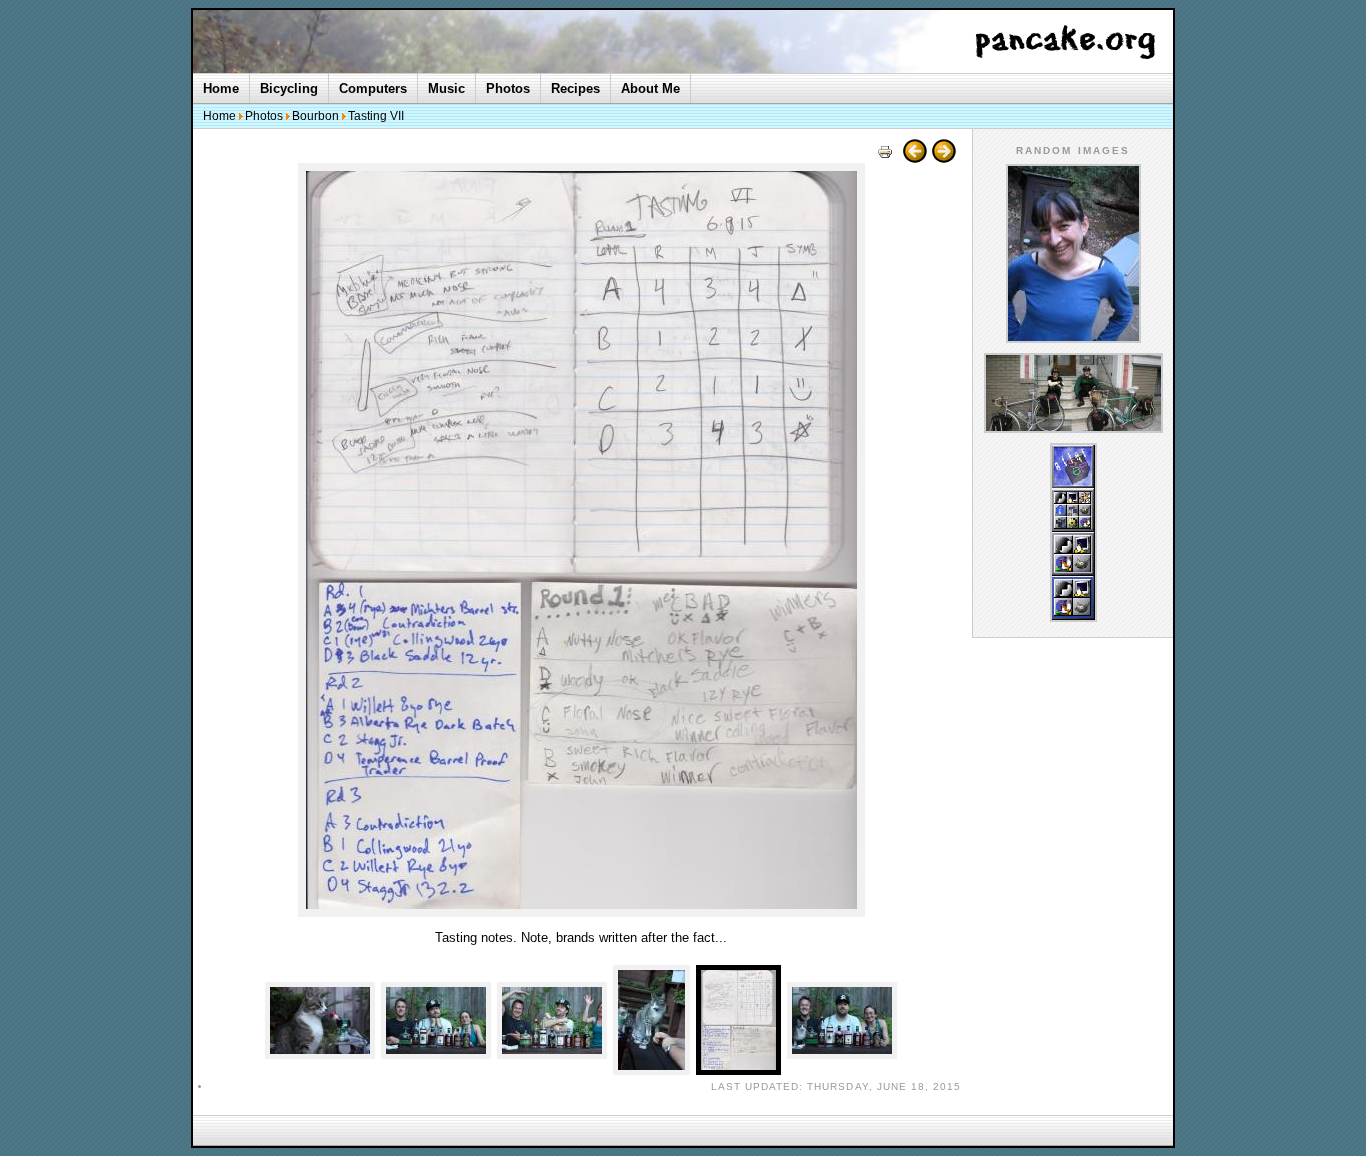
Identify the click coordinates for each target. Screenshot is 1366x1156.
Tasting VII (376, 116)
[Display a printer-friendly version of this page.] (885, 158)
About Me (650, 88)
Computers (373, 88)
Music (446, 88)
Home (221, 88)
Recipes (575, 88)
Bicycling (289, 88)
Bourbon (315, 116)
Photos (508, 88)
